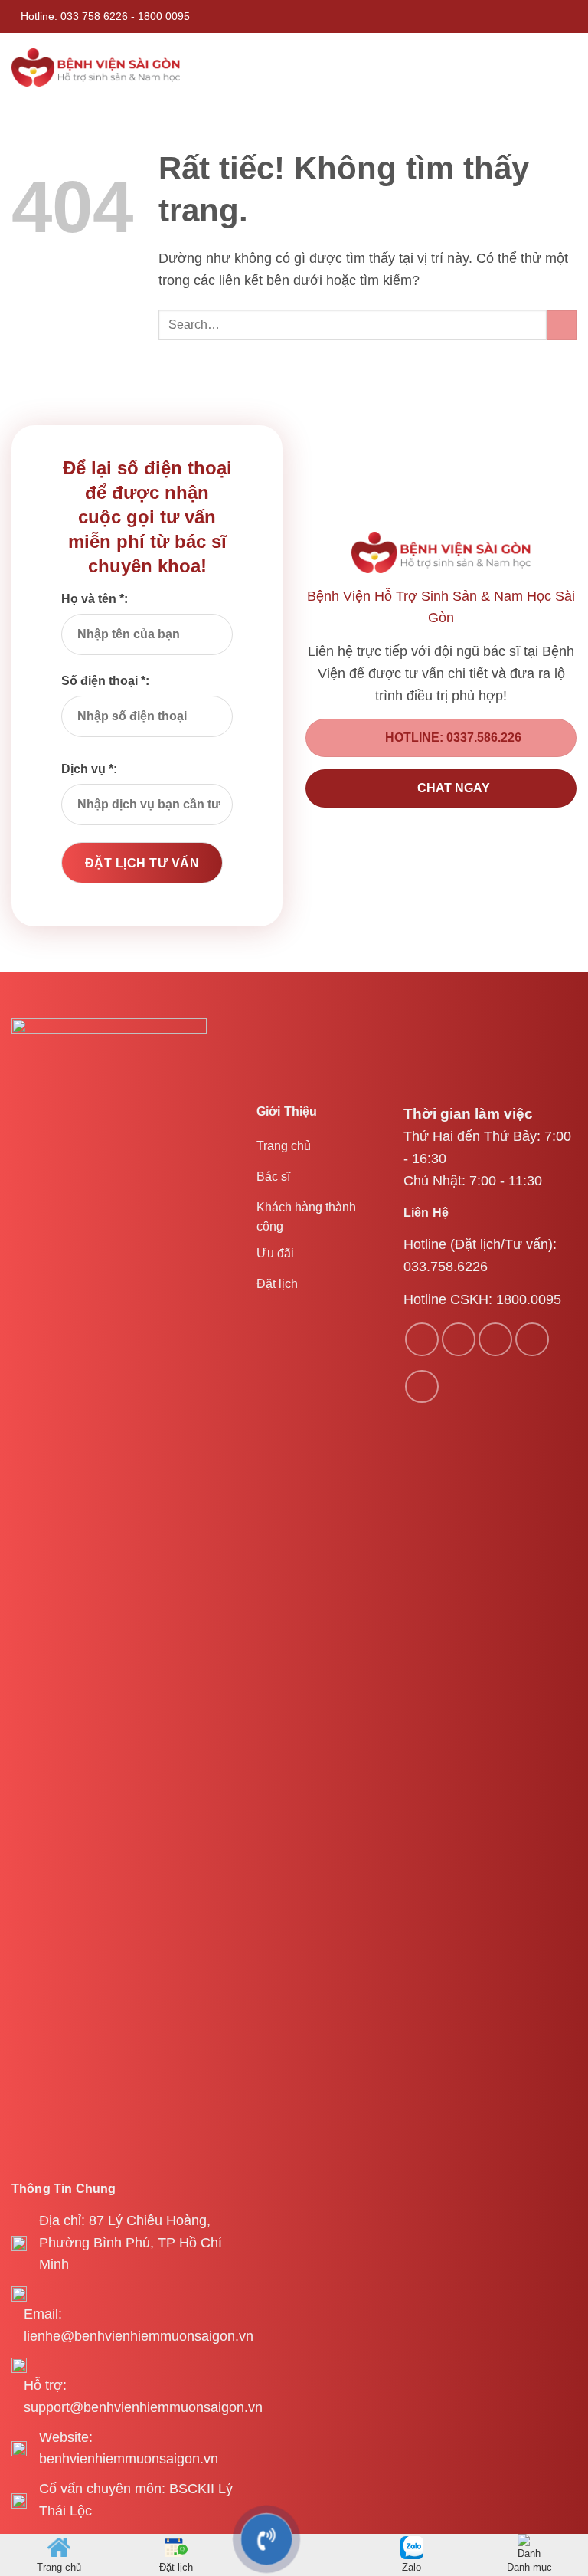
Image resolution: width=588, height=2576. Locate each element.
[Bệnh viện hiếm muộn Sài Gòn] (96, 67)
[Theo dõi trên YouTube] (422, 1387)
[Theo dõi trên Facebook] (422, 1339)
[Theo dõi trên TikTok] (495, 1339)
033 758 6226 (94, 16)
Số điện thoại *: (105, 681)
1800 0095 (164, 16)
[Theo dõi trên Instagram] (459, 1339)
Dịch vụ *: (89, 769)
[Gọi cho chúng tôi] (532, 1339)
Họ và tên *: (95, 599)
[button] (566, 67)
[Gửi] (562, 325)
